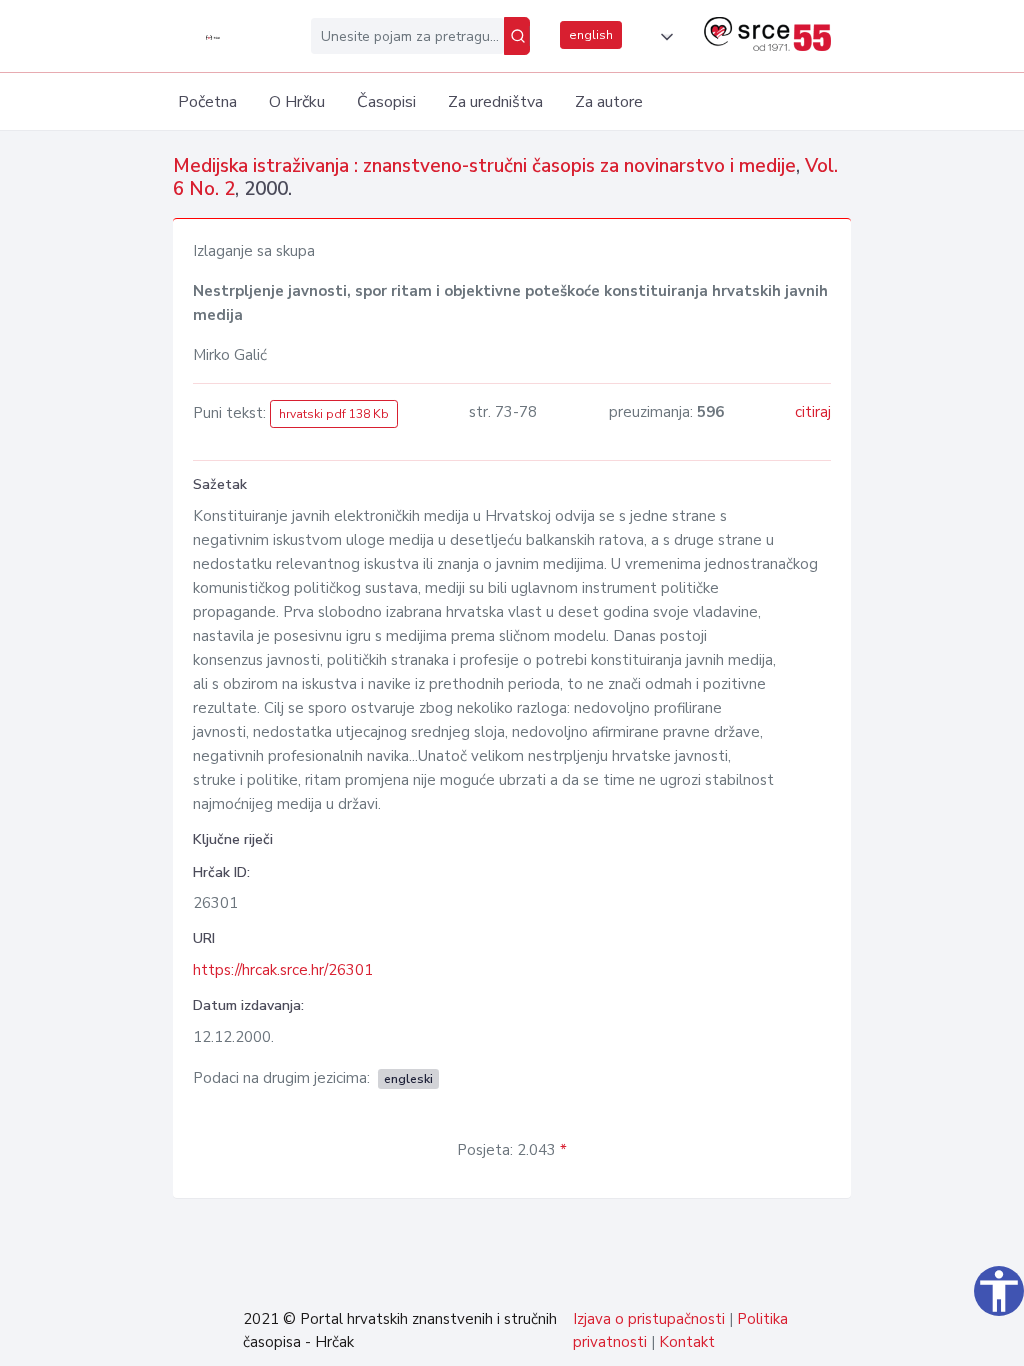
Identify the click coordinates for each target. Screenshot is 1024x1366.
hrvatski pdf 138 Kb (334, 414)
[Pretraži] (517, 36)
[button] (663, 37)
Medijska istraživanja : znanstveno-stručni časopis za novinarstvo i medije (484, 166)
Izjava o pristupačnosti (649, 1319)
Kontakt (687, 1342)
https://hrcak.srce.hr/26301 (283, 970)
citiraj (813, 412)
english (591, 35)
